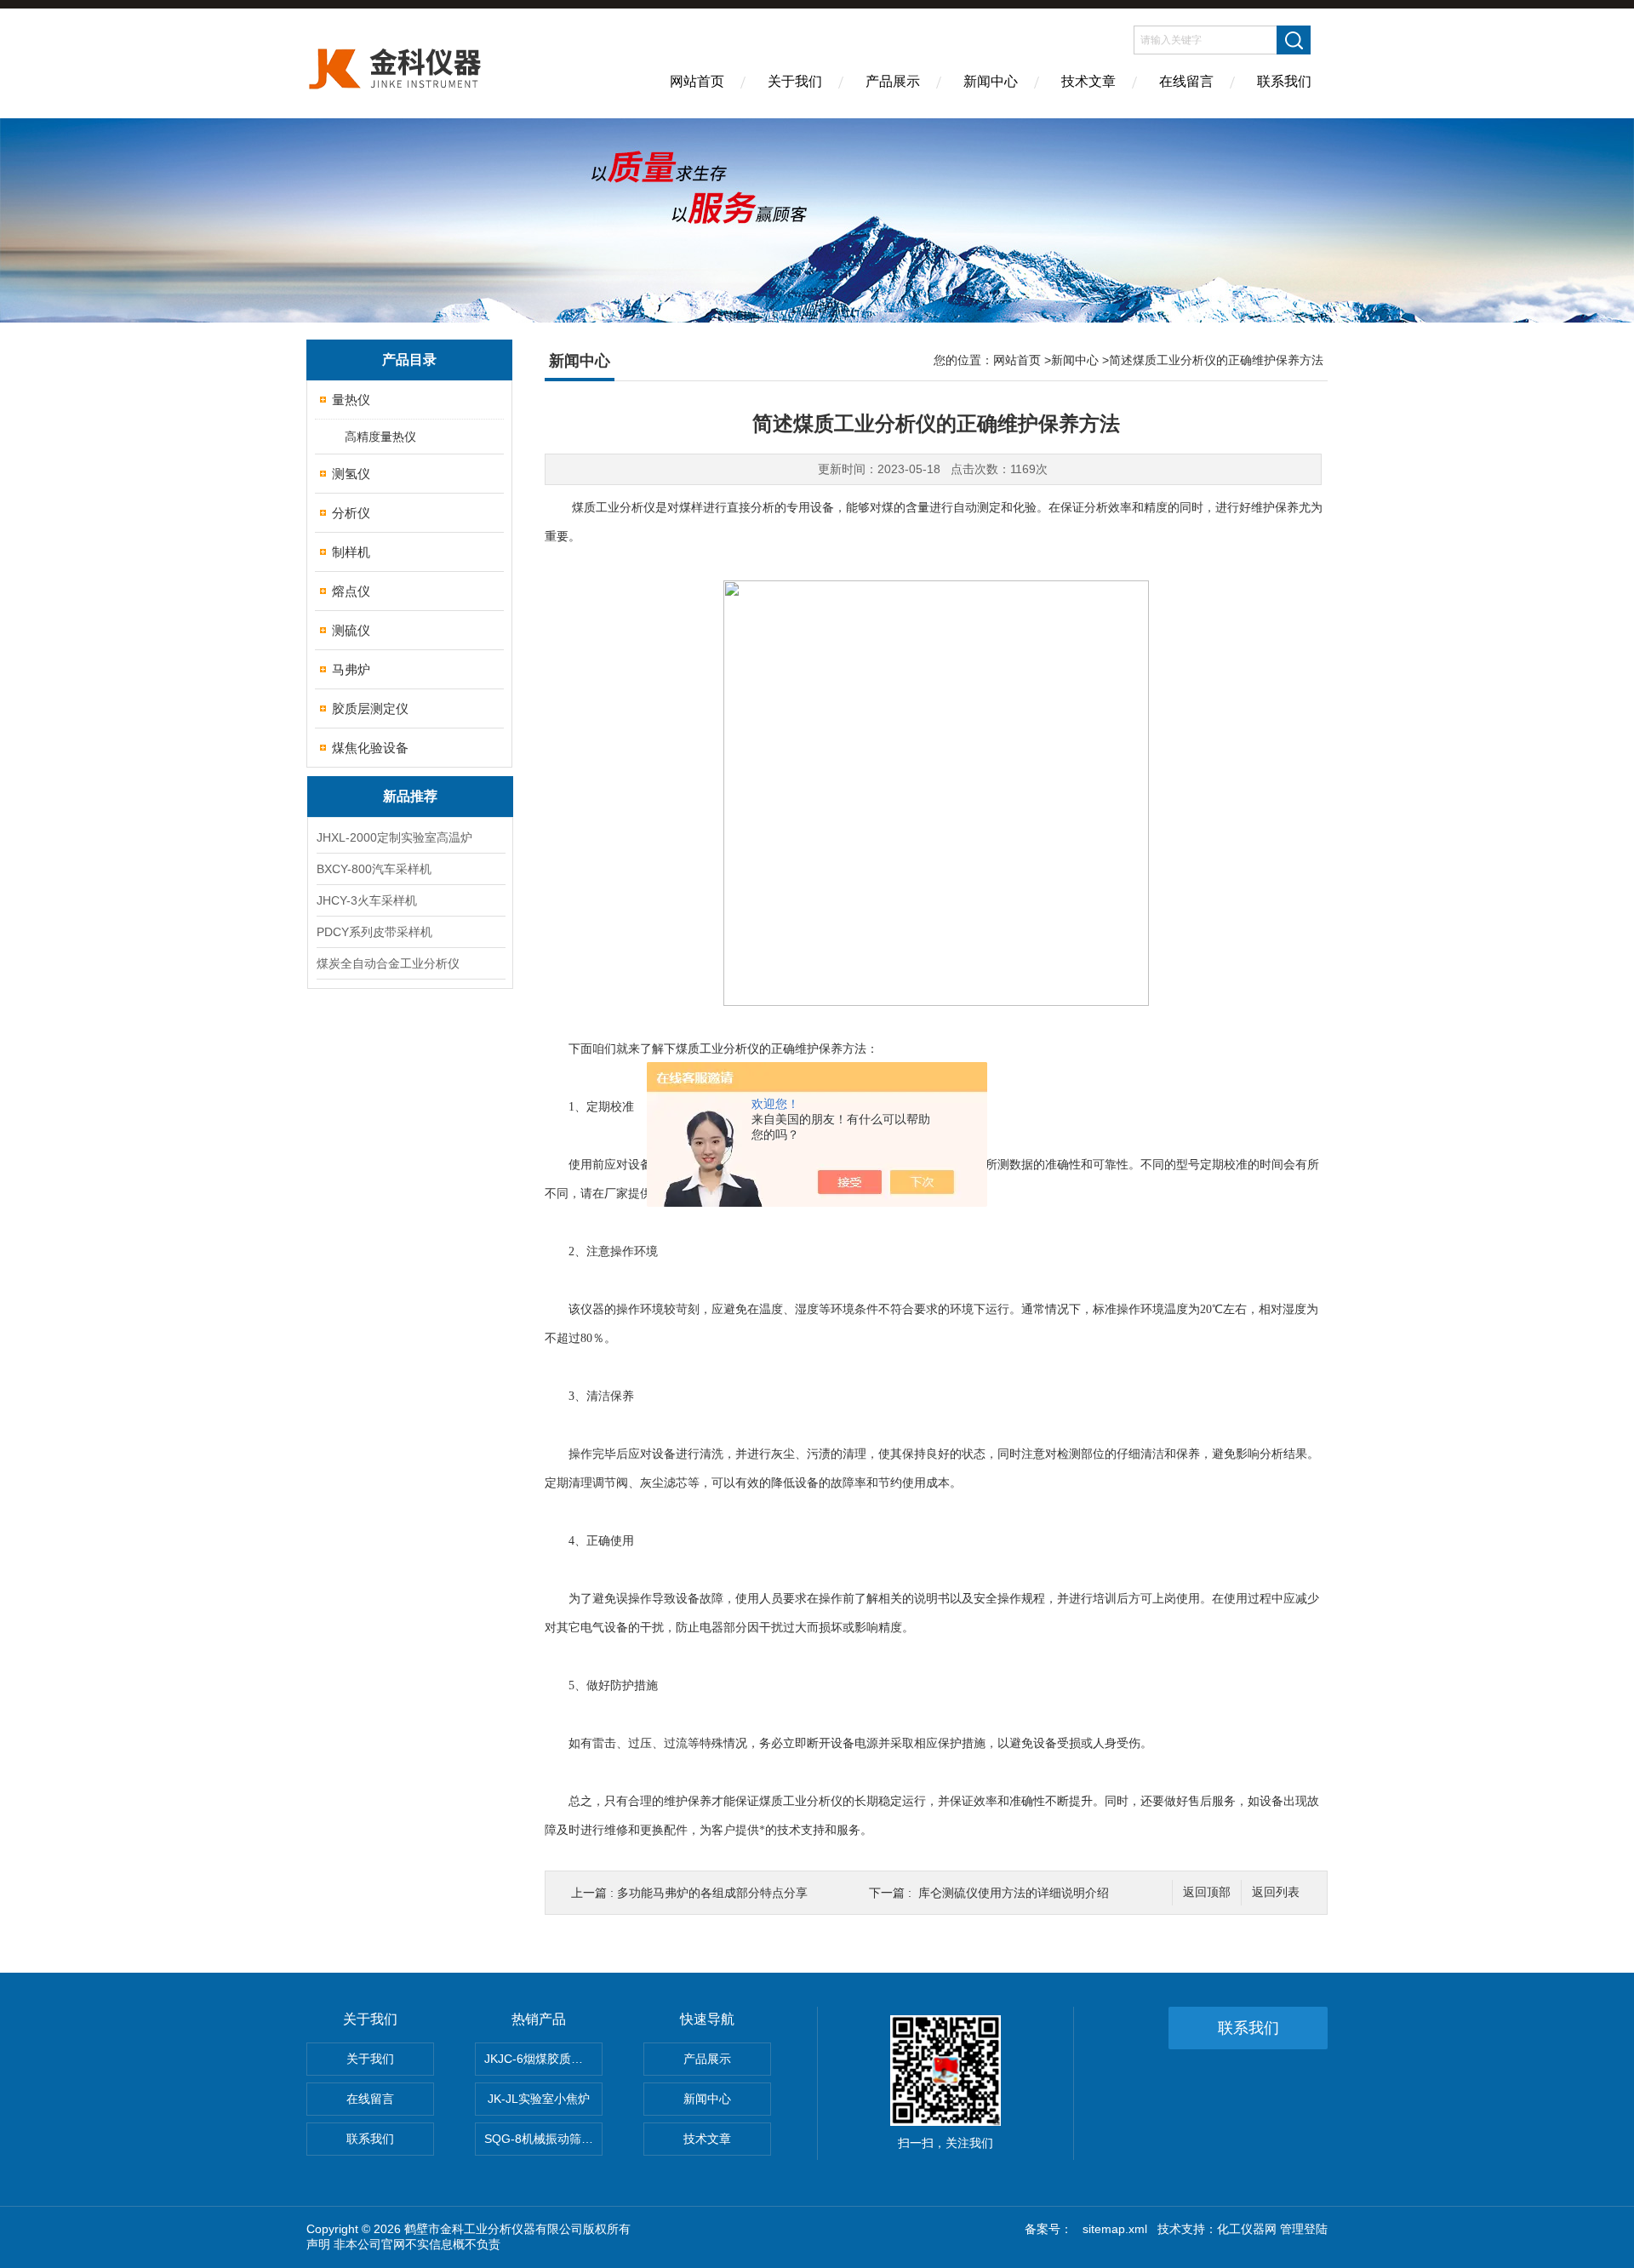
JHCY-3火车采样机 (367, 900)
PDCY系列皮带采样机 (374, 932)
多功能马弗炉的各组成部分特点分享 (712, 1893)
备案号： (1048, 2229)
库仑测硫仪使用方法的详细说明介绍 (1014, 1893)
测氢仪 (351, 474)
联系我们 (1284, 81)
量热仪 (351, 400)
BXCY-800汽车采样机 (374, 869)
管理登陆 (1304, 2229)
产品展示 (893, 81)
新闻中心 (991, 81)
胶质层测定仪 (370, 708)
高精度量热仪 (380, 437)
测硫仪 (351, 630)
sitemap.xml (1115, 2229)
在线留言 (1186, 81)
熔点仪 (351, 591)
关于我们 (795, 81)
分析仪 (351, 513)
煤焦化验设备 (370, 748)
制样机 (351, 552)
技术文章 (1088, 81)
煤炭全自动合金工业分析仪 (388, 963)
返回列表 (1276, 1892)
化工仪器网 (1247, 2229)
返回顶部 (1207, 1892)
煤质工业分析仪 (717, 1049)
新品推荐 (410, 796)
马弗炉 (351, 669)
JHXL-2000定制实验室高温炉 (394, 837)
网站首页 (697, 81)
